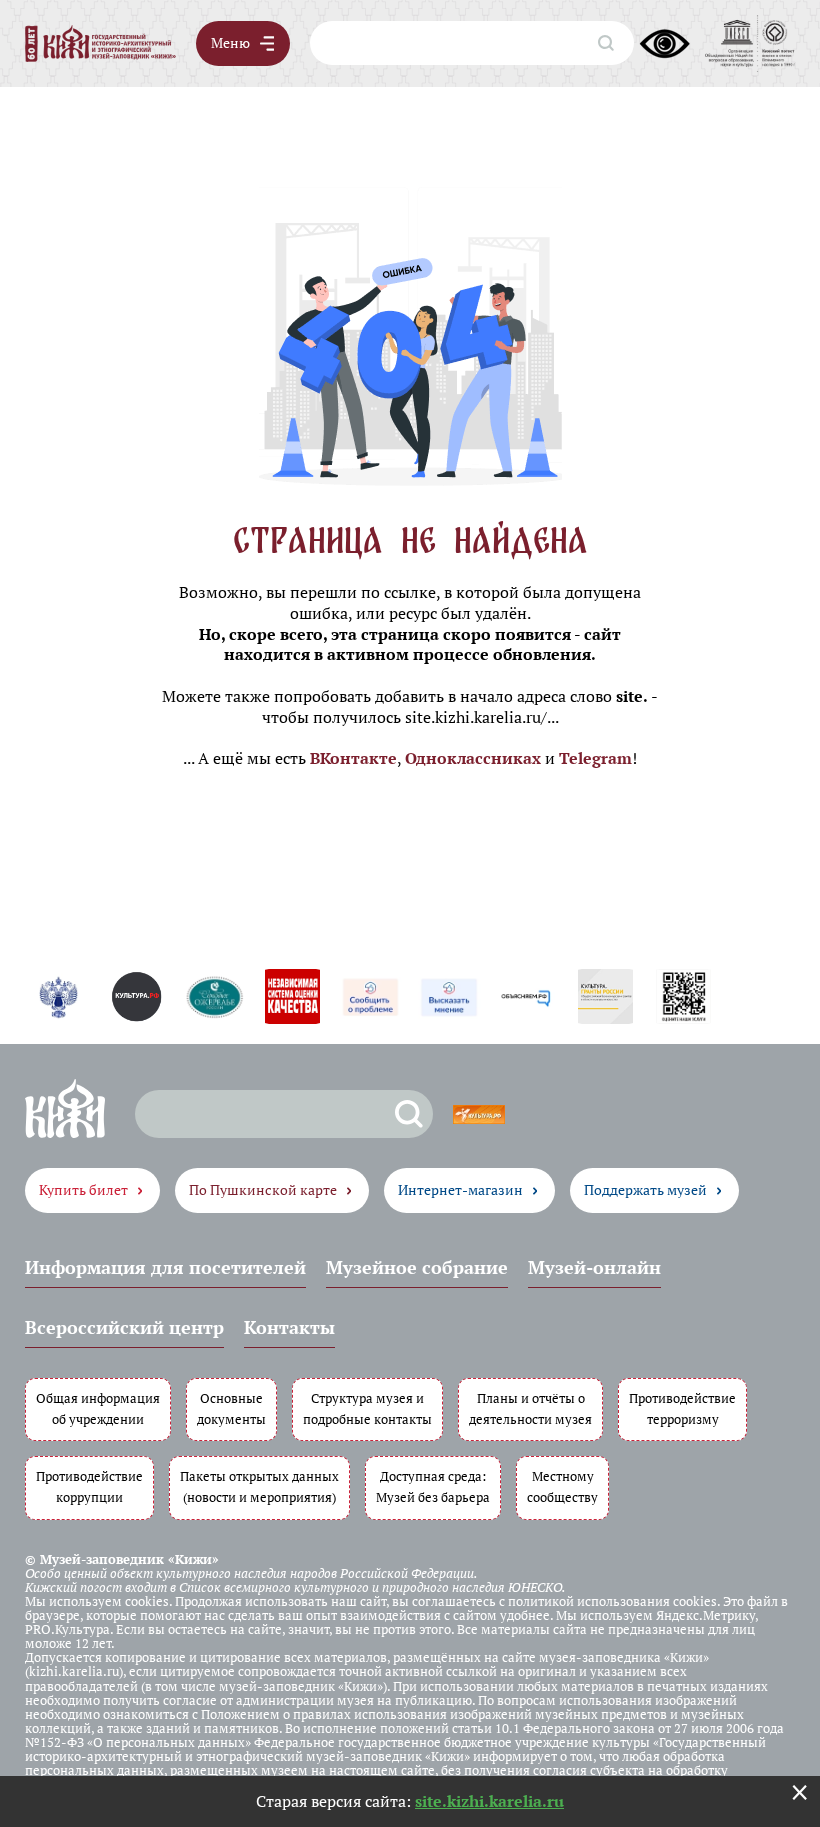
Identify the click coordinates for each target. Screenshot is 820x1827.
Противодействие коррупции (89, 1487)
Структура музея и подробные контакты (367, 1409)
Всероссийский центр (124, 1327)
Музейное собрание (417, 1267)
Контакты (289, 1327)
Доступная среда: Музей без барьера (433, 1487)
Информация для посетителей (165, 1267)
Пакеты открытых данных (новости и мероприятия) (259, 1487)
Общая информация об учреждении (98, 1409)
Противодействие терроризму (682, 1409)
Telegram (595, 758)
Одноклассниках (473, 758)
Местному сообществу (562, 1487)
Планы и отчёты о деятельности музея (530, 1409)
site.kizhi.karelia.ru (489, 1801)
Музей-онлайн (594, 1267)
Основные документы (231, 1409)
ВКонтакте (353, 758)
